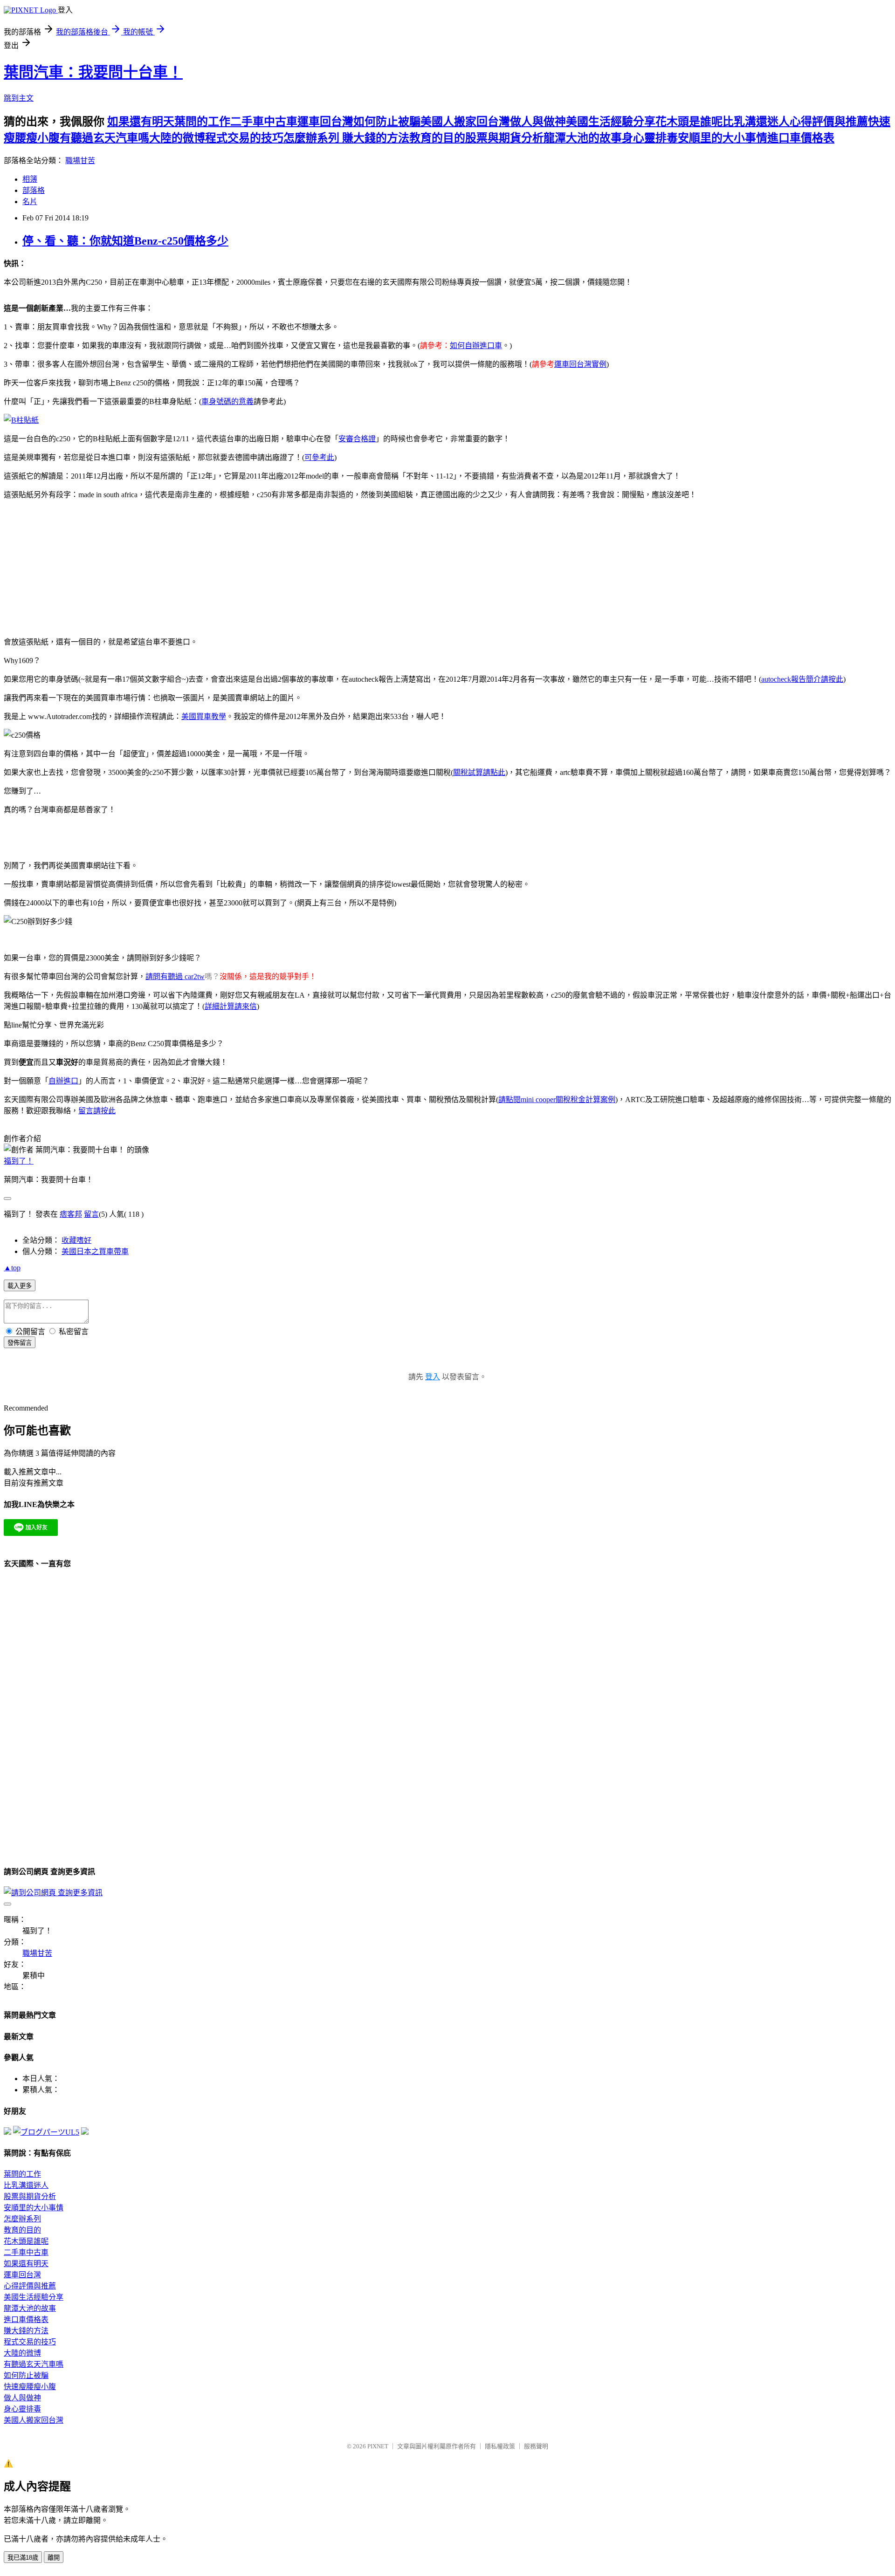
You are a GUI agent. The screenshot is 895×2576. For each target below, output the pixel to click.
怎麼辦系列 (313, 138)
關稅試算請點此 (479, 772)
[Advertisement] (388, 567)
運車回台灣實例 (580, 364)
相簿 (30, 179)
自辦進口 (63, 1081)
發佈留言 (20, 1343)
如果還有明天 (141, 122)
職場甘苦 (80, 161)
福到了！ (19, 1161)
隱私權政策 (500, 2446)
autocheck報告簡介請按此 (802, 679)
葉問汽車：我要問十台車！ (93, 72)
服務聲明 (536, 2446)
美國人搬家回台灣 (465, 122)
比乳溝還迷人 (756, 122)
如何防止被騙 (387, 122)
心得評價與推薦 (829, 122)
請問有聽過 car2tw (175, 976)
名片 (30, 202)
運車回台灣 (325, 122)
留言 (91, 1214)
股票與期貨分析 (504, 138)
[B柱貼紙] (21, 420)
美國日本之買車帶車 (95, 1251)
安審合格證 (357, 439)
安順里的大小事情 (723, 138)
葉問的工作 (202, 122)
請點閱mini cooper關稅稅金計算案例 (557, 1100)
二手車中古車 (264, 122)
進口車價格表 (801, 138)
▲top (12, 1268)
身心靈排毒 (650, 138)
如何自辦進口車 (476, 346)
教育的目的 (437, 138)
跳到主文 (19, 98)
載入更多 (20, 1286)
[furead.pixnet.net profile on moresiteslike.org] (85, 2132)
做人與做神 (538, 122)
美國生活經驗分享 (611, 122)
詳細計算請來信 (231, 1006)
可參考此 (319, 457)
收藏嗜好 (76, 1240)
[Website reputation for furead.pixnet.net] (7, 2132)
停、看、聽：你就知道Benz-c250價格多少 (125, 241)
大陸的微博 (177, 138)
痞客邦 (71, 1214)
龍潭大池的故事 (583, 138)
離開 (54, 2558)
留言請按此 (97, 1111)
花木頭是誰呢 (689, 122)
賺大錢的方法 (376, 138)
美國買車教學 (204, 716)
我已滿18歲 (23, 2558)
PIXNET (378, 2446)
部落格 (34, 190)
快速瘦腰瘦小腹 (30, 2387)
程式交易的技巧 (244, 138)
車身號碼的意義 (227, 401)
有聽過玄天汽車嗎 (104, 138)
